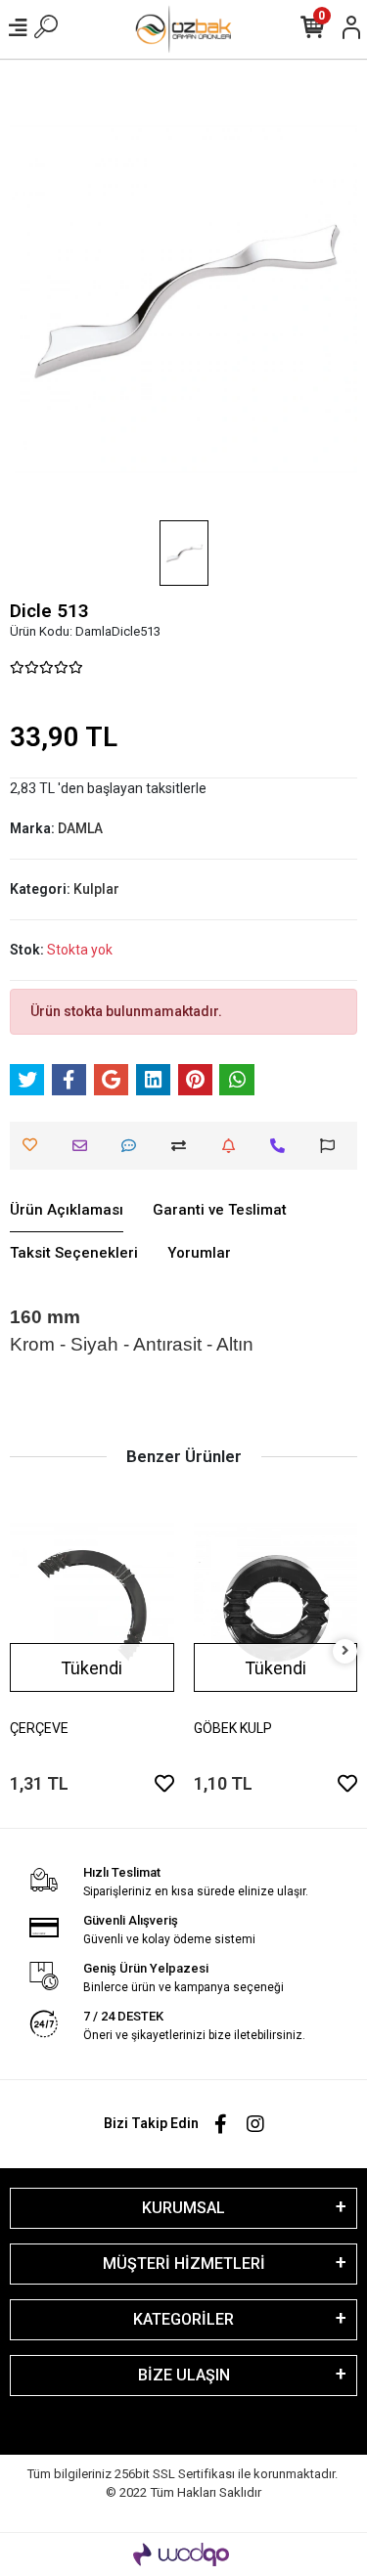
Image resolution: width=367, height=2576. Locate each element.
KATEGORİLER (183, 2319)
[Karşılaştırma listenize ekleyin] (183, 1146)
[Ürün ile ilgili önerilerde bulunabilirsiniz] (332, 1146)
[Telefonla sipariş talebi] (282, 1146)
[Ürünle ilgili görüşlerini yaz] (134, 1146)
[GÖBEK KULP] (276, 1604)
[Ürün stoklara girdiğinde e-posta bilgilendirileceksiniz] (233, 1146)
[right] (345, 1651)
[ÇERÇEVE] (92, 1604)
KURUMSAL (183, 2208)
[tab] (67, 1211)
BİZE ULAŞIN (184, 2375)
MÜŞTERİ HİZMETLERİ (184, 2264)
